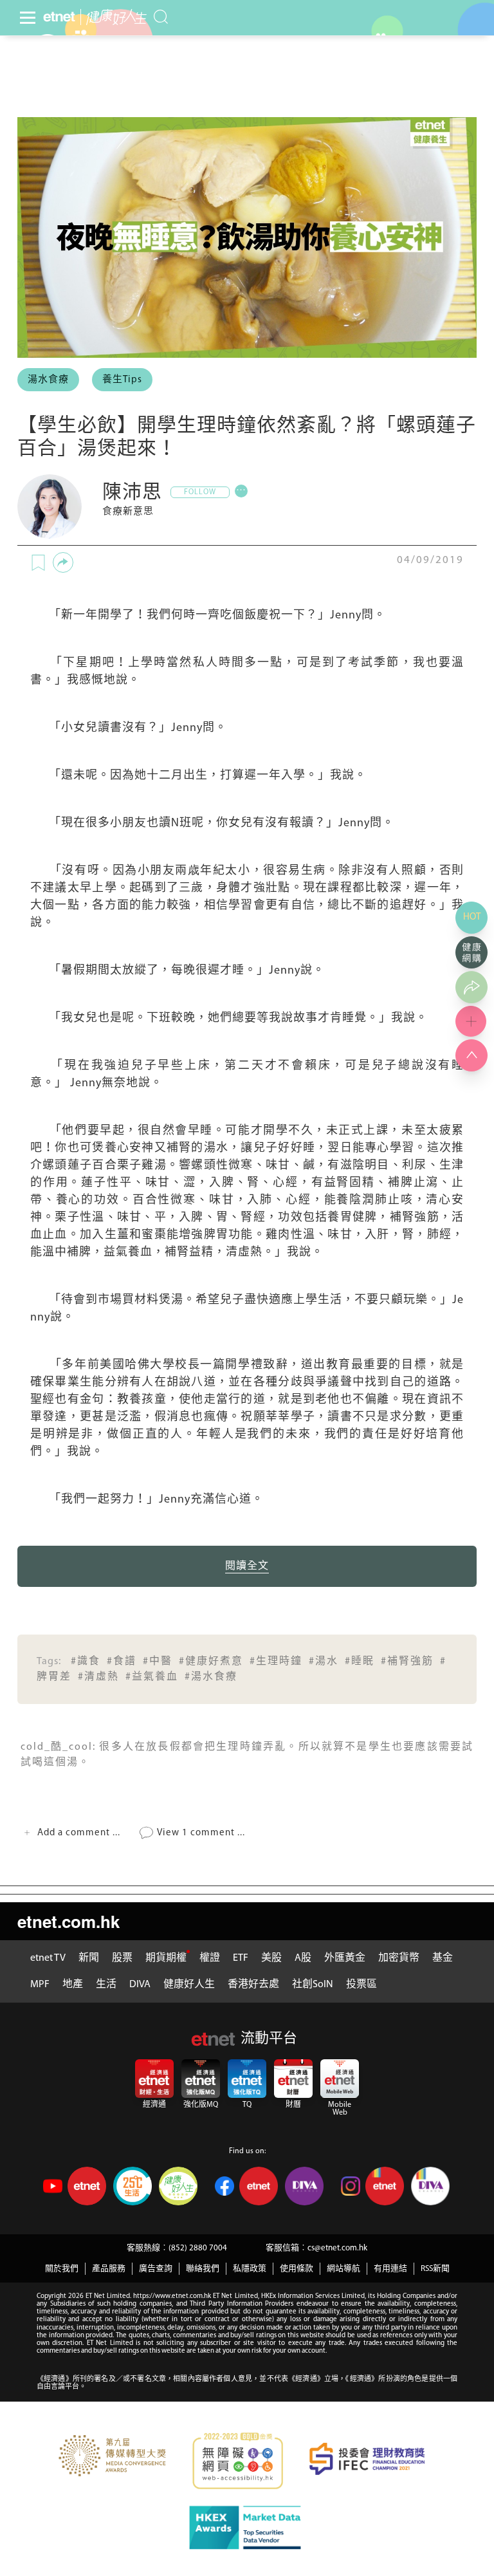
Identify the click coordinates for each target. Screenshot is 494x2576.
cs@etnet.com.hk (337, 2248)
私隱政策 (250, 2269)
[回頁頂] (471, 1055)
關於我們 (62, 2269)
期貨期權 (166, 1958)
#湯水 (324, 1662)
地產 (73, 1985)
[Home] (59, 17)
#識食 (86, 1662)
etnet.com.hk (69, 1921)
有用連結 (390, 2269)
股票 (122, 1958)
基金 (443, 1958)
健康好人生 (189, 1985)
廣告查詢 (156, 2269)
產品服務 (109, 2269)
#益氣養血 (152, 1677)
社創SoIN (313, 1985)
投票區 (361, 1985)
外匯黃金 (345, 1958)
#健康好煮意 (211, 1662)
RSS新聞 (435, 2269)
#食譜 (122, 1662)
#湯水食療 (211, 1677)
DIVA (140, 1985)
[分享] (63, 562)
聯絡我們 (203, 2269)
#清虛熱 (98, 1677)
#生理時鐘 (276, 1662)
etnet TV (48, 1958)
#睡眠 (360, 1662)
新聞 (89, 1958)
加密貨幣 (399, 1958)
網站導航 (343, 2269)
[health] (114, 17)
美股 (271, 1958)
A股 (303, 1958)
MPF (40, 1985)
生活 (106, 1985)
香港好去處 (253, 1985)
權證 (210, 1958)
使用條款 (297, 2269)
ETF (241, 1958)
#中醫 (158, 1662)
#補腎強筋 (407, 1662)
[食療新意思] (50, 506)
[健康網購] (471, 952)
